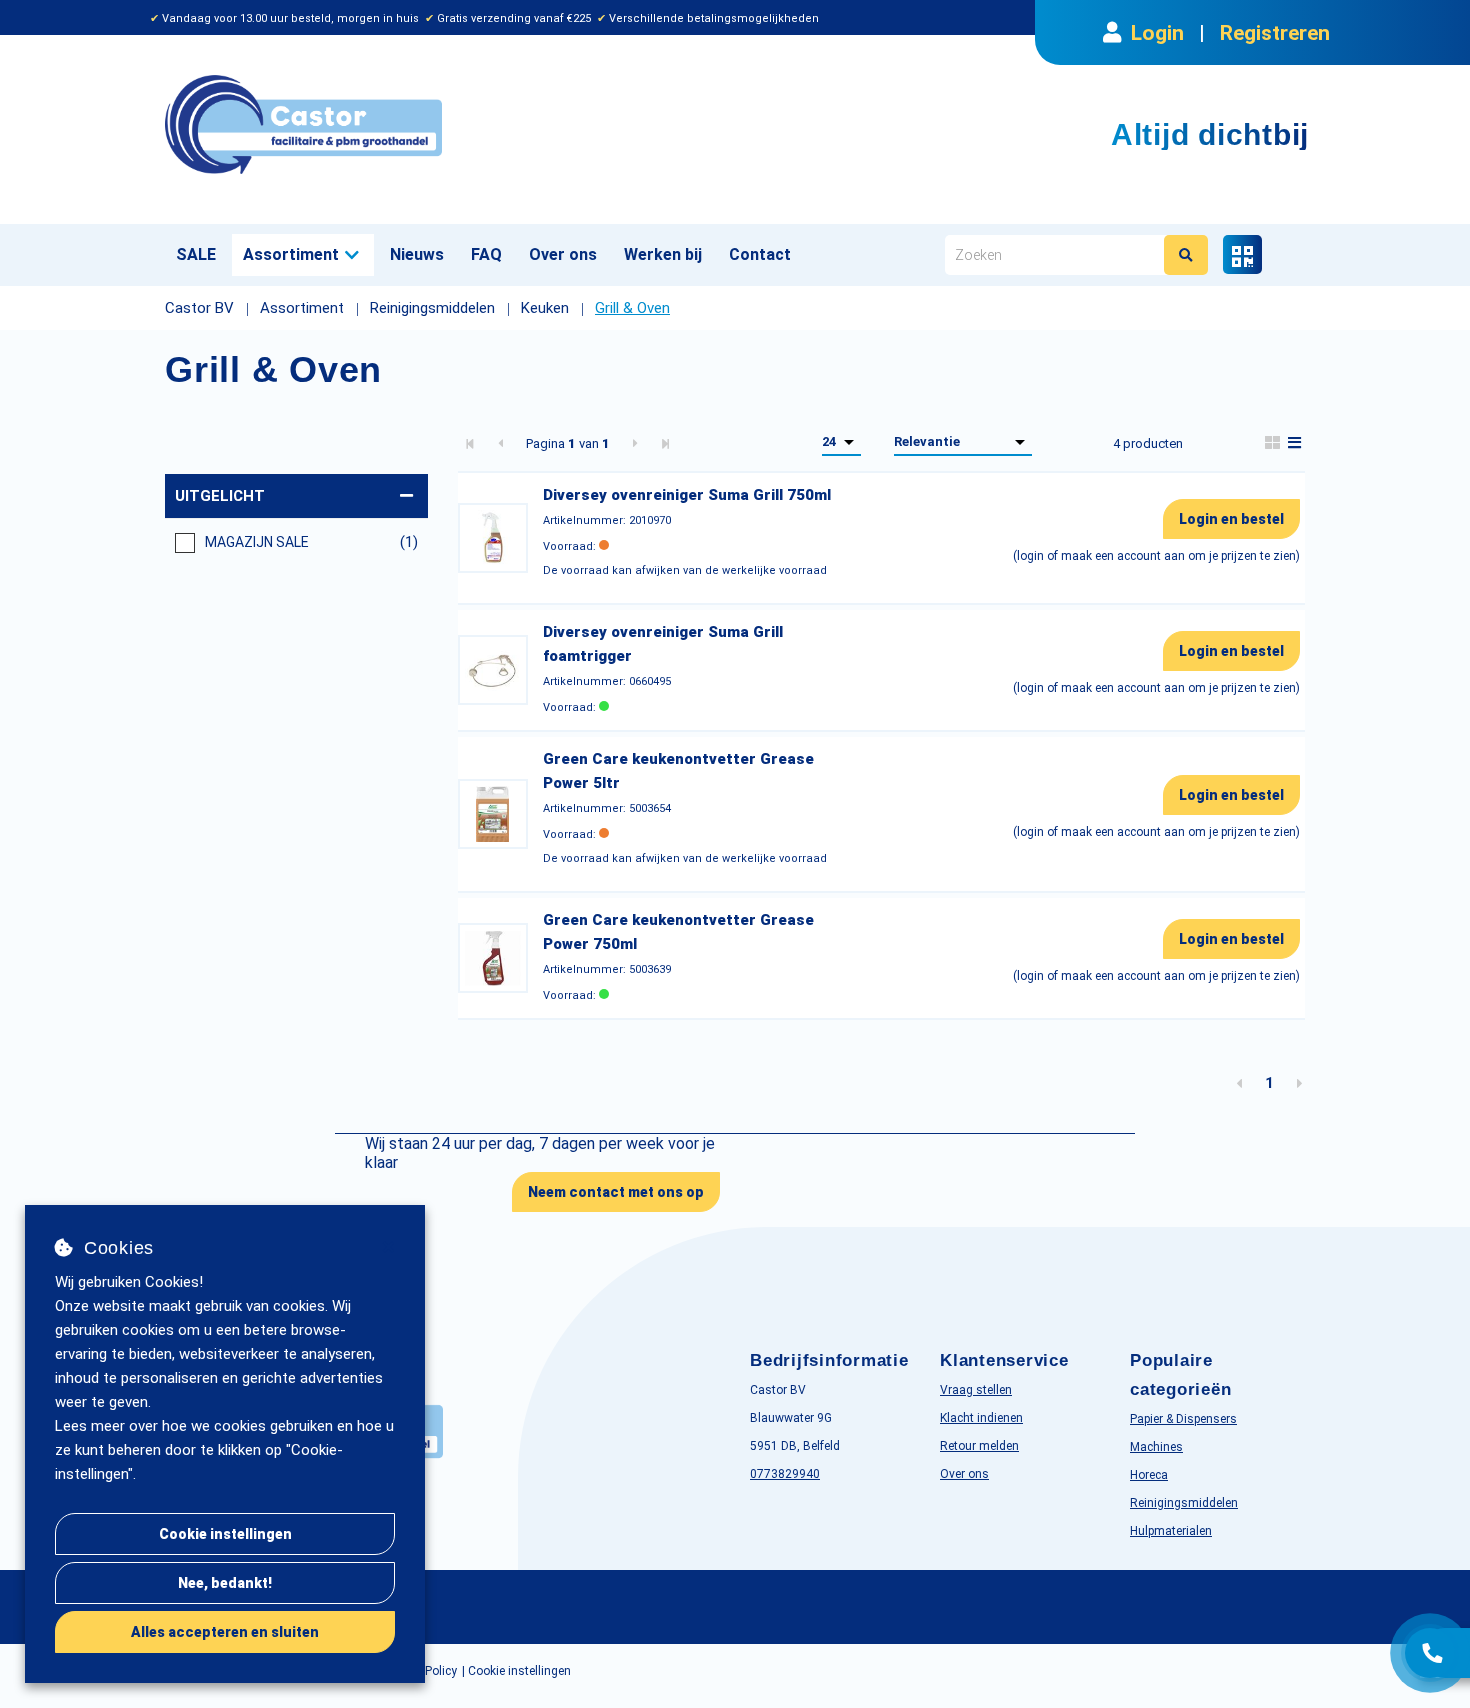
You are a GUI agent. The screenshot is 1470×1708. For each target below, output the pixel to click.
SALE (196, 254)
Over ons (563, 254)
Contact (760, 254)
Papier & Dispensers (1183, 1419)
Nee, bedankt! (225, 1583)
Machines (1156, 1447)
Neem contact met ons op (616, 1192)
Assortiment (291, 254)
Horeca (1149, 1475)
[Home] (442, 124)
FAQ (486, 254)
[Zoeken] (1186, 255)
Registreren (1275, 33)
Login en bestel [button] (1231, 519)
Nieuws (417, 254)
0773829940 (785, 1474)
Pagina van (568, 443)
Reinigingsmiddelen (1184, 1503)
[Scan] (1242, 254)
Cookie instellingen (225, 1534)
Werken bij (663, 254)
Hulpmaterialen (1171, 1531)
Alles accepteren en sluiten (225, 1632)
